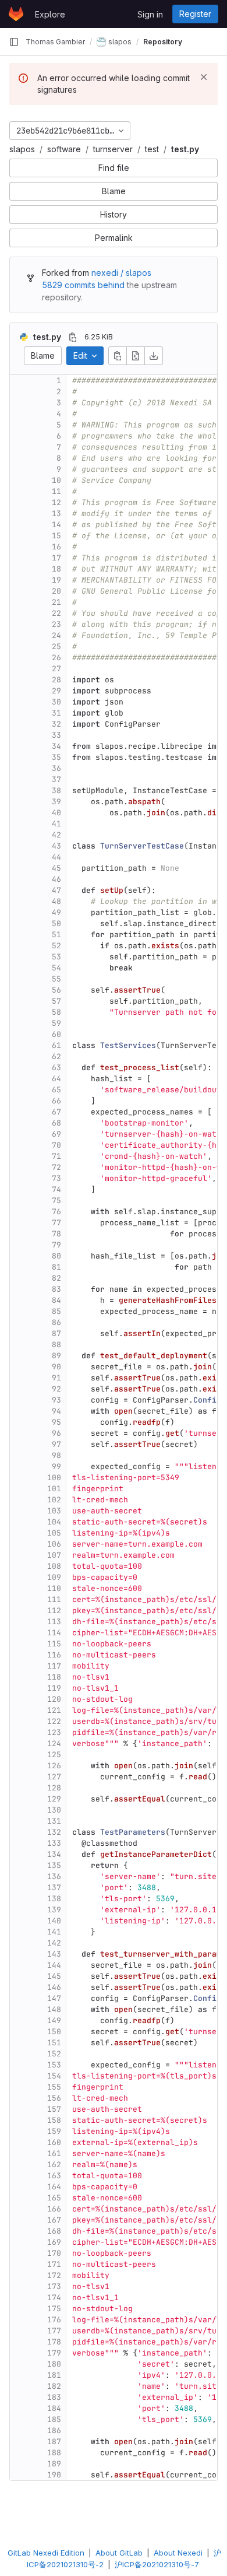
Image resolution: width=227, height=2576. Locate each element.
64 (56, 1079)
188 (54, 2453)
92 (56, 1389)
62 (56, 1056)
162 (54, 2165)
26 (56, 658)
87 (56, 1333)
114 (54, 1633)
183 (54, 2397)
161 (54, 2153)
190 (54, 2475)
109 (54, 1577)
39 (56, 802)
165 (54, 2198)
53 (56, 957)
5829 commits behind (83, 285)
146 (54, 1987)
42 (56, 835)
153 (54, 2065)
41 (56, 824)
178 (54, 2342)
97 (56, 1444)
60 (56, 1034)
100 (54, 1478)
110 (54, 1588)
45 (56, 868)
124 (54, 1743)
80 (56, 1256)
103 (54, 1511)
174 (54, 2298)
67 (56, 1112)
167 (54, 2220)
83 (56, 1289)
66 (56, 1101)
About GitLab (119, 2553)
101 (54, 1489)
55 (56, 979)
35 (56, 757)
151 (54, 2043)
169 (54, 2242)
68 (56, 1123)
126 (54, 1766)
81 (56, 1267)
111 (54, 1599)
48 (56, 901)
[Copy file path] (73, 337)
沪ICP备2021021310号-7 (157, 2564)
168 (54, 2231)
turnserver (113, 149)
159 (54, 2131)
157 (54, 2109)
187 (54, 2442)
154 (54, 2076)
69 (56, 1134)
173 (54, 2286)
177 (54, 2331)
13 (56, 514)
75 (56, 1201)
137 (54, 1888)
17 (56, 558)
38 (56, 791)
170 (54, 2253)
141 (54, 1932)
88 (56, 1345)
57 (56, 1001)
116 (54, 1655)
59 (56, 1023)
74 (56, 1189)
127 (54, 1777)
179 (54, 2353)
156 (54, 2098)
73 (56, 1178)
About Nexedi (178, 2553)
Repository (163, 42)
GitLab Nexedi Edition (46, 2553)
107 (54, 1555)
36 (56, 768)
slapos (22, 149)
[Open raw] (136, 356)
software (64, 149)
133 (54, 1843)
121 (54, 1710)
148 (54, 2009)
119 (54, 1688)
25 (56, 646)
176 (54, 2320)
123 (54, 1732)
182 (54, 2386)
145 (54, 1976)
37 (56, 779)
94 (56, 1411)
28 (56, 680)
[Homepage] (16, 14)
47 (56, 890)
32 (56, 724)
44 (56, 857)
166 (54, 2209)
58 (56, 1012)
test (152, 149)
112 (54, 1611)
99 (56, 1466)
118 (54, 1677)
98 (56, 1455)
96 (56, 1433)
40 (56, 813)
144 (54, 1965)
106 (54, 1544)
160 (54, 2142)
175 (54, 2309)
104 (54, 1522)
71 (56, 1156)
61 (56, 1045)
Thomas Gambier (55, 42)
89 (56, 1356)
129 (54, 1799)
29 (56, 691)
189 (54, 2464)
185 (54, 2419)
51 (56, 935)
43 (56, 846)
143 (54, 1954)
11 (56, 491)
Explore (50, 14)
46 (56, 879)
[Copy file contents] (118, 356)
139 (54, 1910)
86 (56, 1322)
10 (56, 480)
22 (56, 613)
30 (56, 702)
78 (56, 1234)
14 (56, 525)
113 (54, 1622)
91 (56, 1378)
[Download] (154, 356)
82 (56, 1278)
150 (54, 2032)
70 (56, 1145)
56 (56, 990)
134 (54, 1854)
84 (56, 1300)
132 (54, 1832)
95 (56, 1422)
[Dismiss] (204, 77)
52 (56, 946)
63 (56, 1068)
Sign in (150, 14)
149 (54, 2021)
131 (54, 1821)
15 (56, 536)
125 (54, 1755)
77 (56, 1223)
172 (54, 2275)
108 (54, 1566)
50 (56, 923)
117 (54, 1666)
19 (56, 580)
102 (54, 1500)
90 (56, 1367)
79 (56, 1245)
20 (56, 591)
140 (54, 1921)
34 (56, 746)
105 (54, 1533)
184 (54, 2408)
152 (54, 2054)
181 (54, 2375)
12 (56, 502)
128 (54, 1788)
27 (56, 669)
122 (54, 1721)
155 (54, 2087)
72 (56, 1167)
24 (56, 635)
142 (54, 1943)
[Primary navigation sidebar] (14, 42)
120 (54, 1699)
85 (56, 1311)
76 (56, 1212)
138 (54, 1899)
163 (54, 2176)
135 (54, 1865)
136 (54, 1876)
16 (56, 547)
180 (54, 2364)
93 (56, 1400)
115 (54, 1644)
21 (56, 602)
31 (56, 713)
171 (54, 2264)
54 (56, 968)
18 (56, 569)
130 (54, 1810)
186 (54, 2430)
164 (54, 2187)
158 (54, 2120)
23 (56, 624)
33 (56, 735)
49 (56, 912)
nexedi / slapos (121, 273)
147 (54, 1998)
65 (56, 1090)
